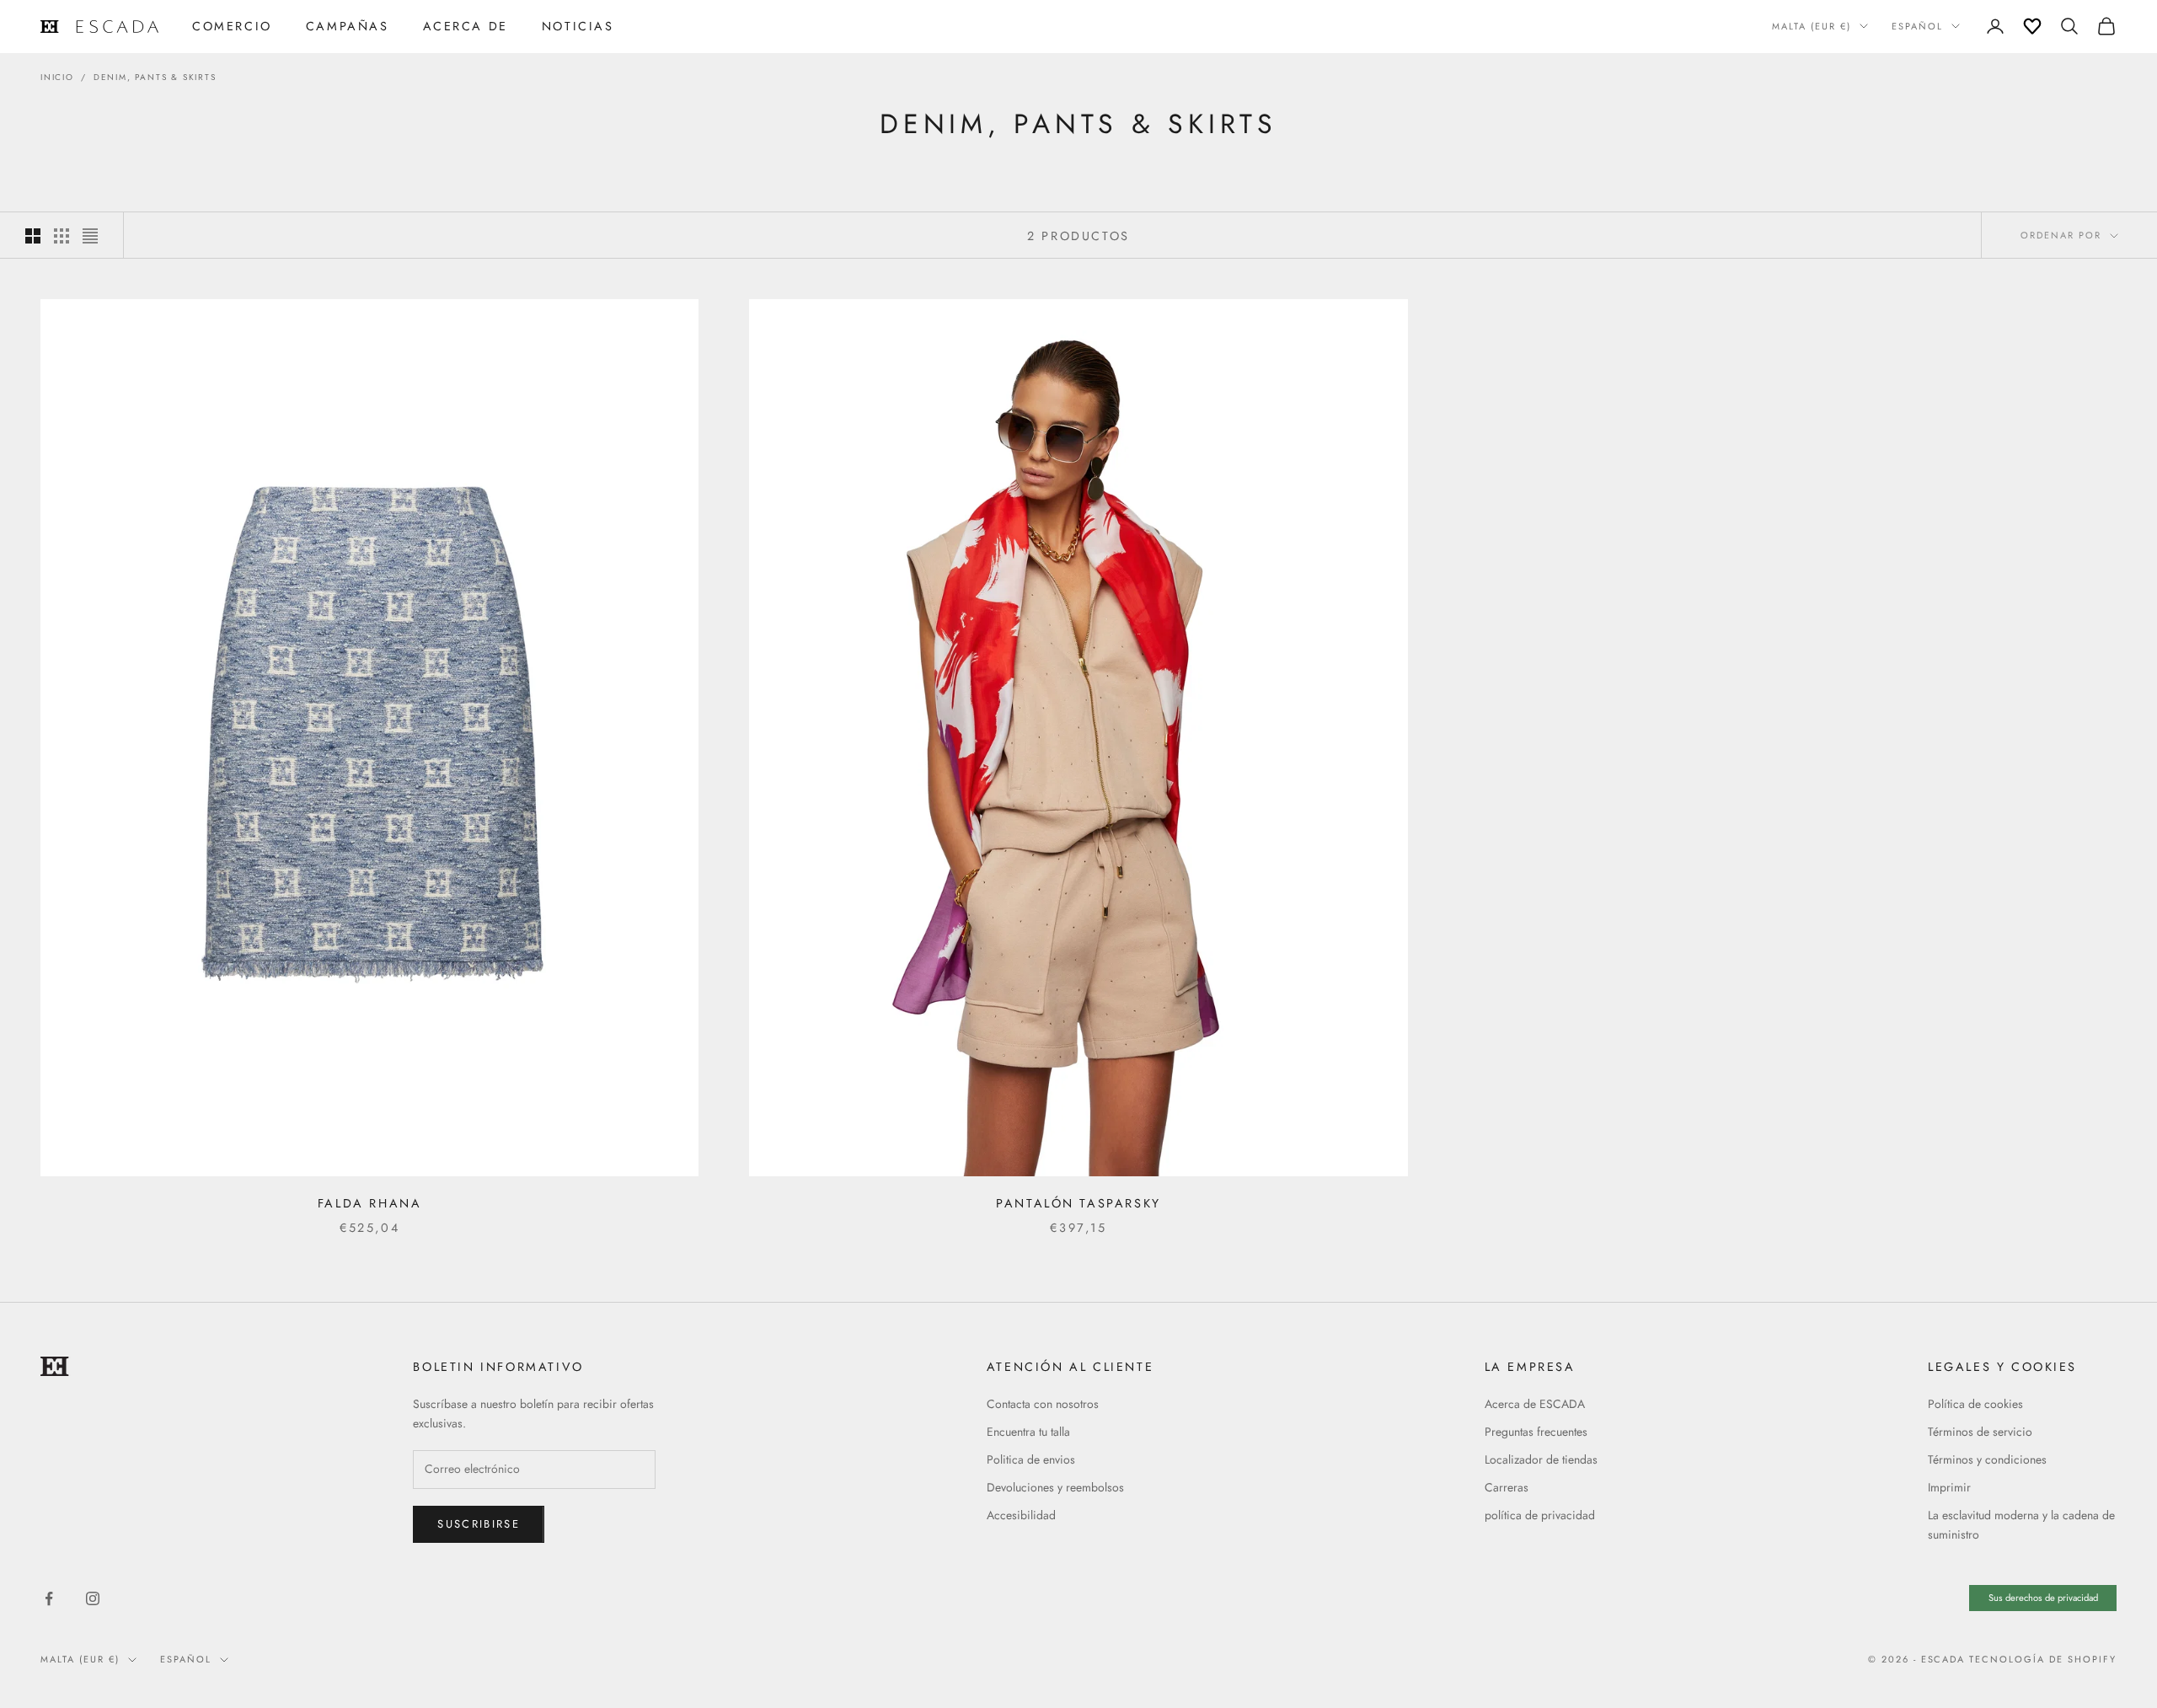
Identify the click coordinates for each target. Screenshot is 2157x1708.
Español (1917, 26)
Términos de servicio (1980, 1432)
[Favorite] (2032, 26)
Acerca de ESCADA (1535, 1404)
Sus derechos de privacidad (2043, 1598)
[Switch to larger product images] (33, 236)
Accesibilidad (1021, 1515)
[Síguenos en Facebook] (49, 1598)
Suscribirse (479, 1524)
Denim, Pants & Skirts (155, 77)
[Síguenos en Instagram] (93, 1598)
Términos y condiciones (1987, 1459)
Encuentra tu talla (1028, 1432)
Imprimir (1949, 1487)
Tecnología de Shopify (2043, 1659)
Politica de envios (1031, 1459)
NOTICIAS (578, 26)
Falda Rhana (370, 1203)
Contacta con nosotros (1043, 1404)
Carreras (1507, 1487)
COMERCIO (232, 26)
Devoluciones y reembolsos (1055, 1487)
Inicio (57, 77)
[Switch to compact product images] (90, 236)
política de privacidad (1540, 1515)
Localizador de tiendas (1541, 1459)
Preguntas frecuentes (1536, 1432)
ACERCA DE (466, 26)
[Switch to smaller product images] (62, 236)
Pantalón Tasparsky (1078, 1203)
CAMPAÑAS (348, 26)
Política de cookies (1975, 1404)
